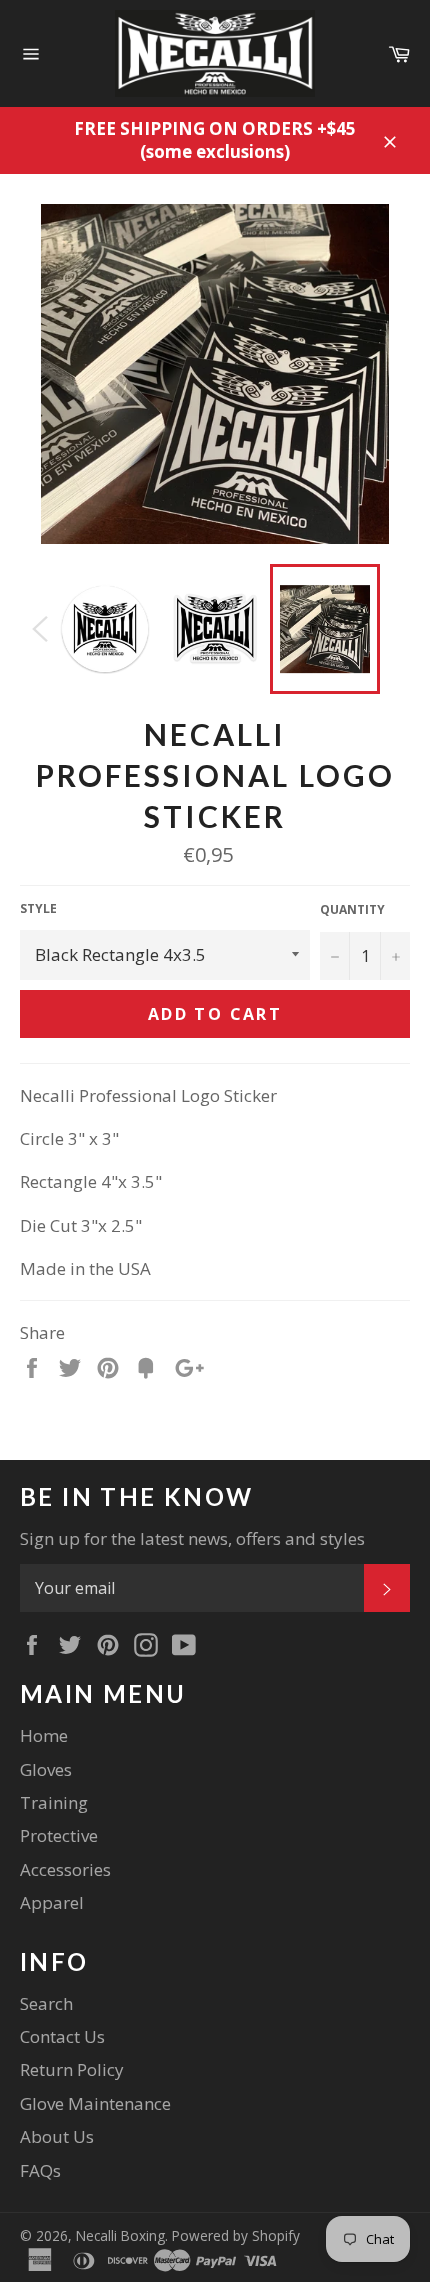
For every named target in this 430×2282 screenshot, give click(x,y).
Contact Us (62, 2036)
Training (54, 1802)
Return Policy (72, 2069)
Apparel (52, 1902)
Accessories (65, 1869)
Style (38, 909)
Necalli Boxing (120, 2235)
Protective (59, 1835)
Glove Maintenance (95, 2103)
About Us (57, 2136)
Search (46, 2003)
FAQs (40, 2170)
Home (44, 1735)
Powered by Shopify (236, 2235)
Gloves (46, 1769)
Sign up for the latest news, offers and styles (192, 1538)
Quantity (352, 910)
